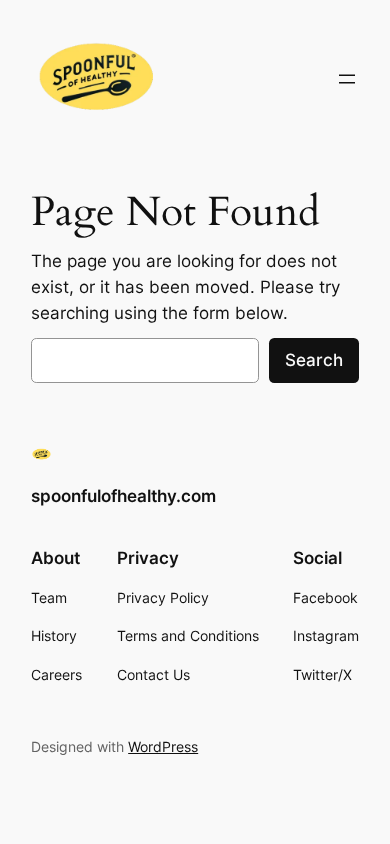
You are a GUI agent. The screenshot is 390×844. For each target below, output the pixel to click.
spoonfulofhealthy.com (123, 496)
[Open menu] (347, 79)
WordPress (163, 746)
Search (314, 360)
